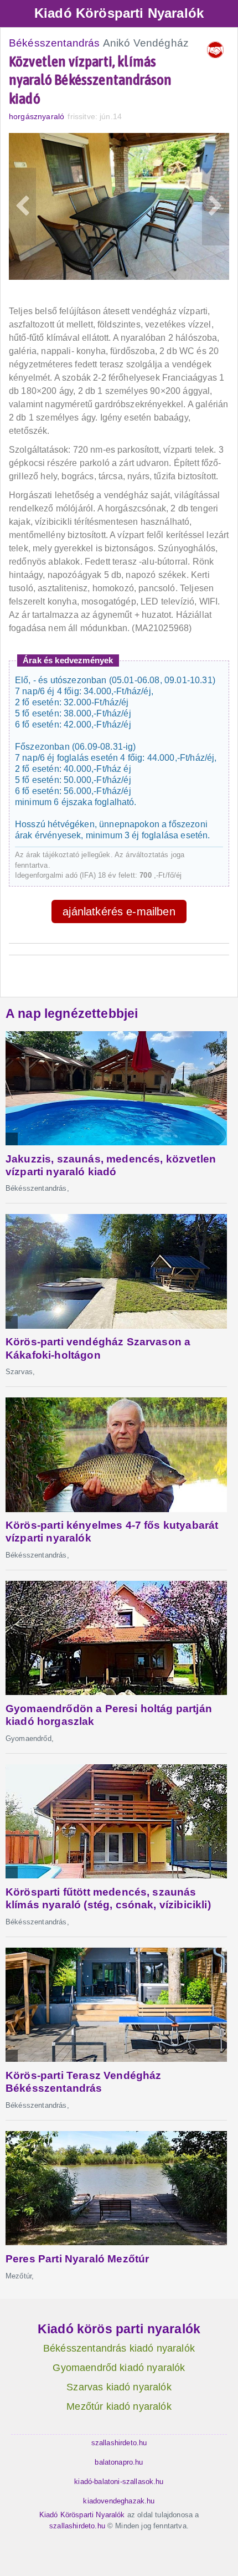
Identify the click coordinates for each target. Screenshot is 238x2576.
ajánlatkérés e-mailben (119, 911)
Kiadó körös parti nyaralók (119, 2329)
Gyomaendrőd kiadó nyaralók (119, 2368)
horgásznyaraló (37, 116)
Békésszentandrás (55, 43)
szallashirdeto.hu (119, 2443)
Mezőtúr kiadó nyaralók (119, 2406)
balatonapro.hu (119, 2462)
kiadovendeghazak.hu (119, 2501)
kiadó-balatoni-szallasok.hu (119, 2482)
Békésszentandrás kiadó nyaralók (119, 2348)
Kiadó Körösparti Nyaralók (119, 13)
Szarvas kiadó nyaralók (119, 2387)
